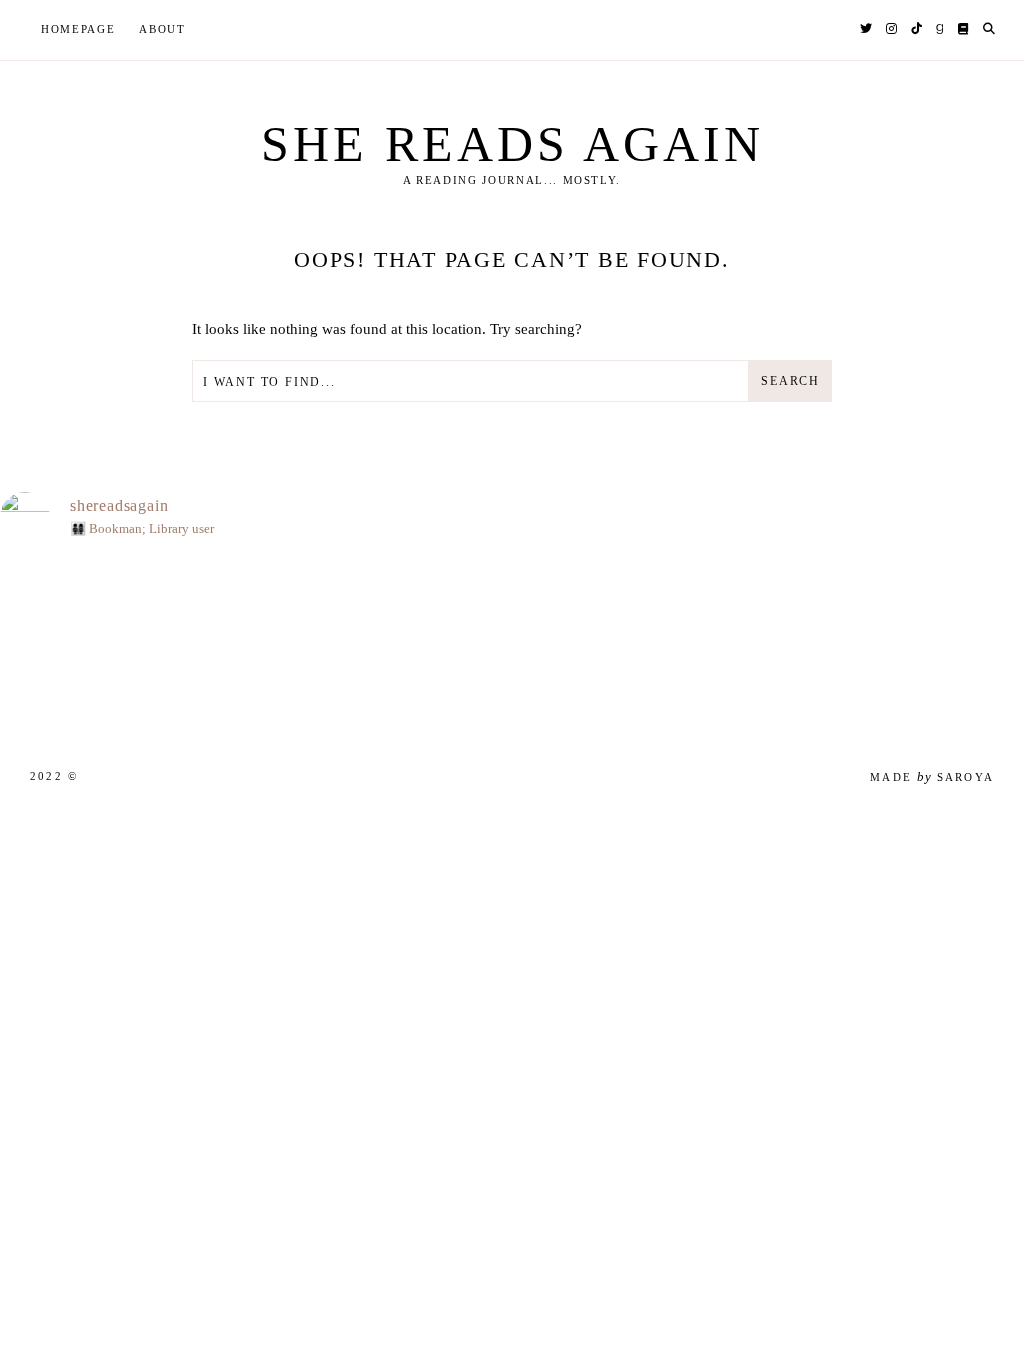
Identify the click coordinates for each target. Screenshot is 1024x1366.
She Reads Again (512, 144)
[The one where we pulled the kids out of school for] (563, 644)
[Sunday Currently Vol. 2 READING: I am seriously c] (460, 644)
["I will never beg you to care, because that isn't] (768, 644)
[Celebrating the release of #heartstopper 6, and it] (153, 644)
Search (790, 381)
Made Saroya (932, 777)
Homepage (78, 29)
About (162, 29)
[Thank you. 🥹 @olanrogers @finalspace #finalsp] (255, 644)
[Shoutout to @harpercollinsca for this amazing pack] (358, 644)
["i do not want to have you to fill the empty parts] (666, 644)
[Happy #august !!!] (50, 644)
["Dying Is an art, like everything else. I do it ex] (871, 644)
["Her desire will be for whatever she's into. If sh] (973, 644)
